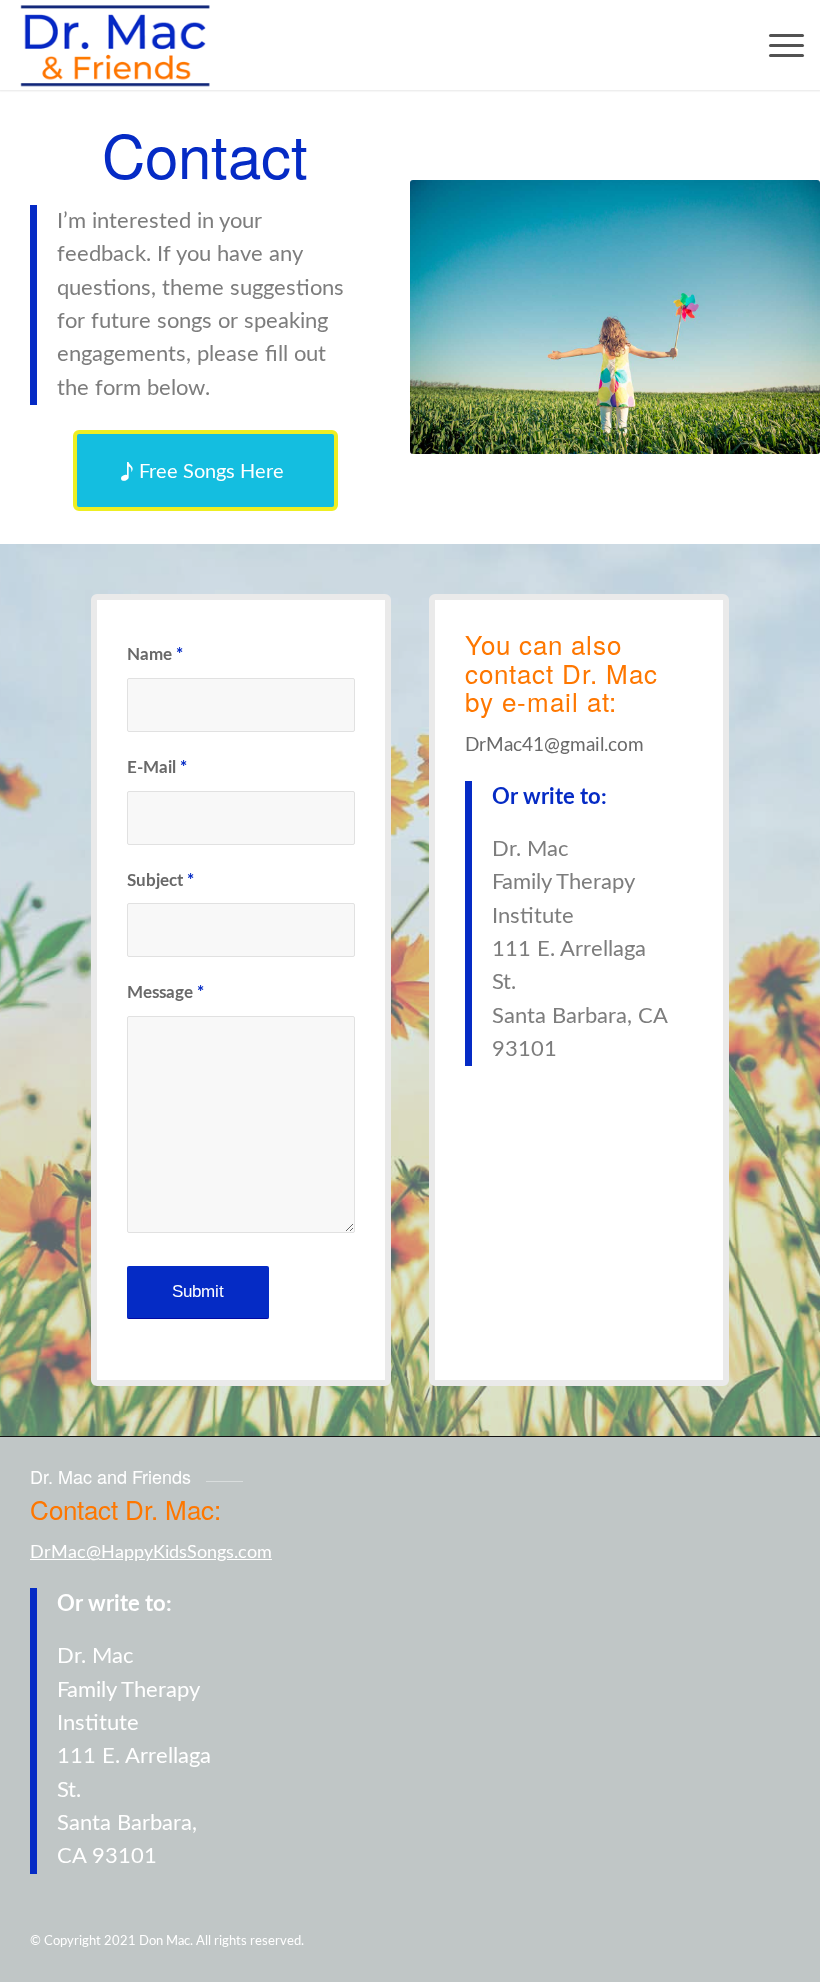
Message (165, 993)
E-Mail (157, 768)
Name (155, 655)
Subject (160, 881)
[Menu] (776, 45)
